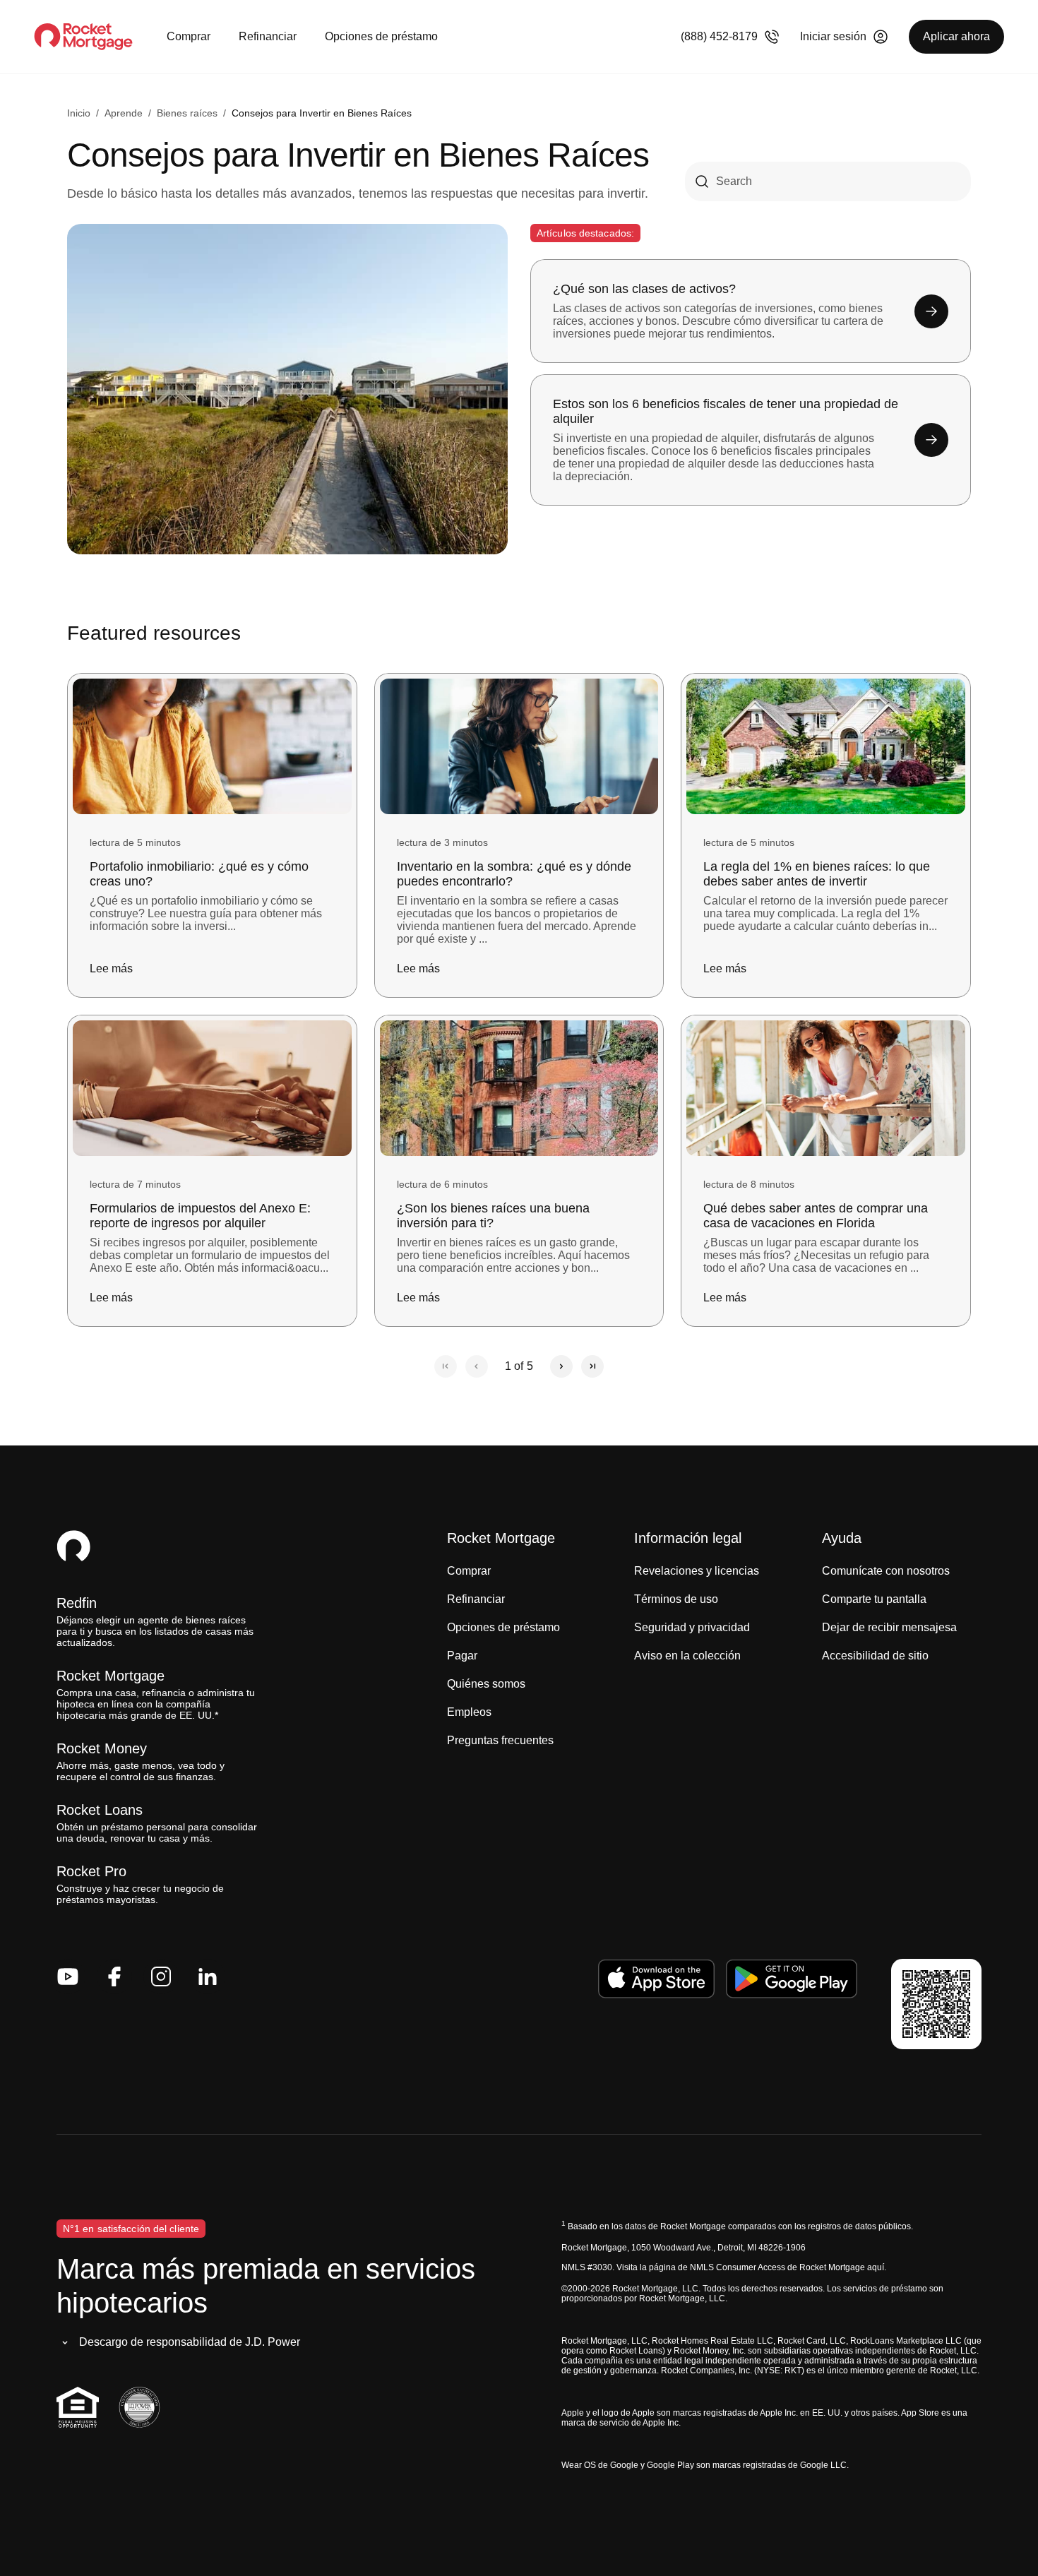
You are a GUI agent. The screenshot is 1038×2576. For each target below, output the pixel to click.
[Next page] (561, 1366)
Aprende (124, 113)
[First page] (446, 1366)
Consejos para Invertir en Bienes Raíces (322, 113)
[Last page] (592, 1366)
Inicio (79, 113)
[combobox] (828, 181)
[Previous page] (477, 1366)
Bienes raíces (187, 113)
